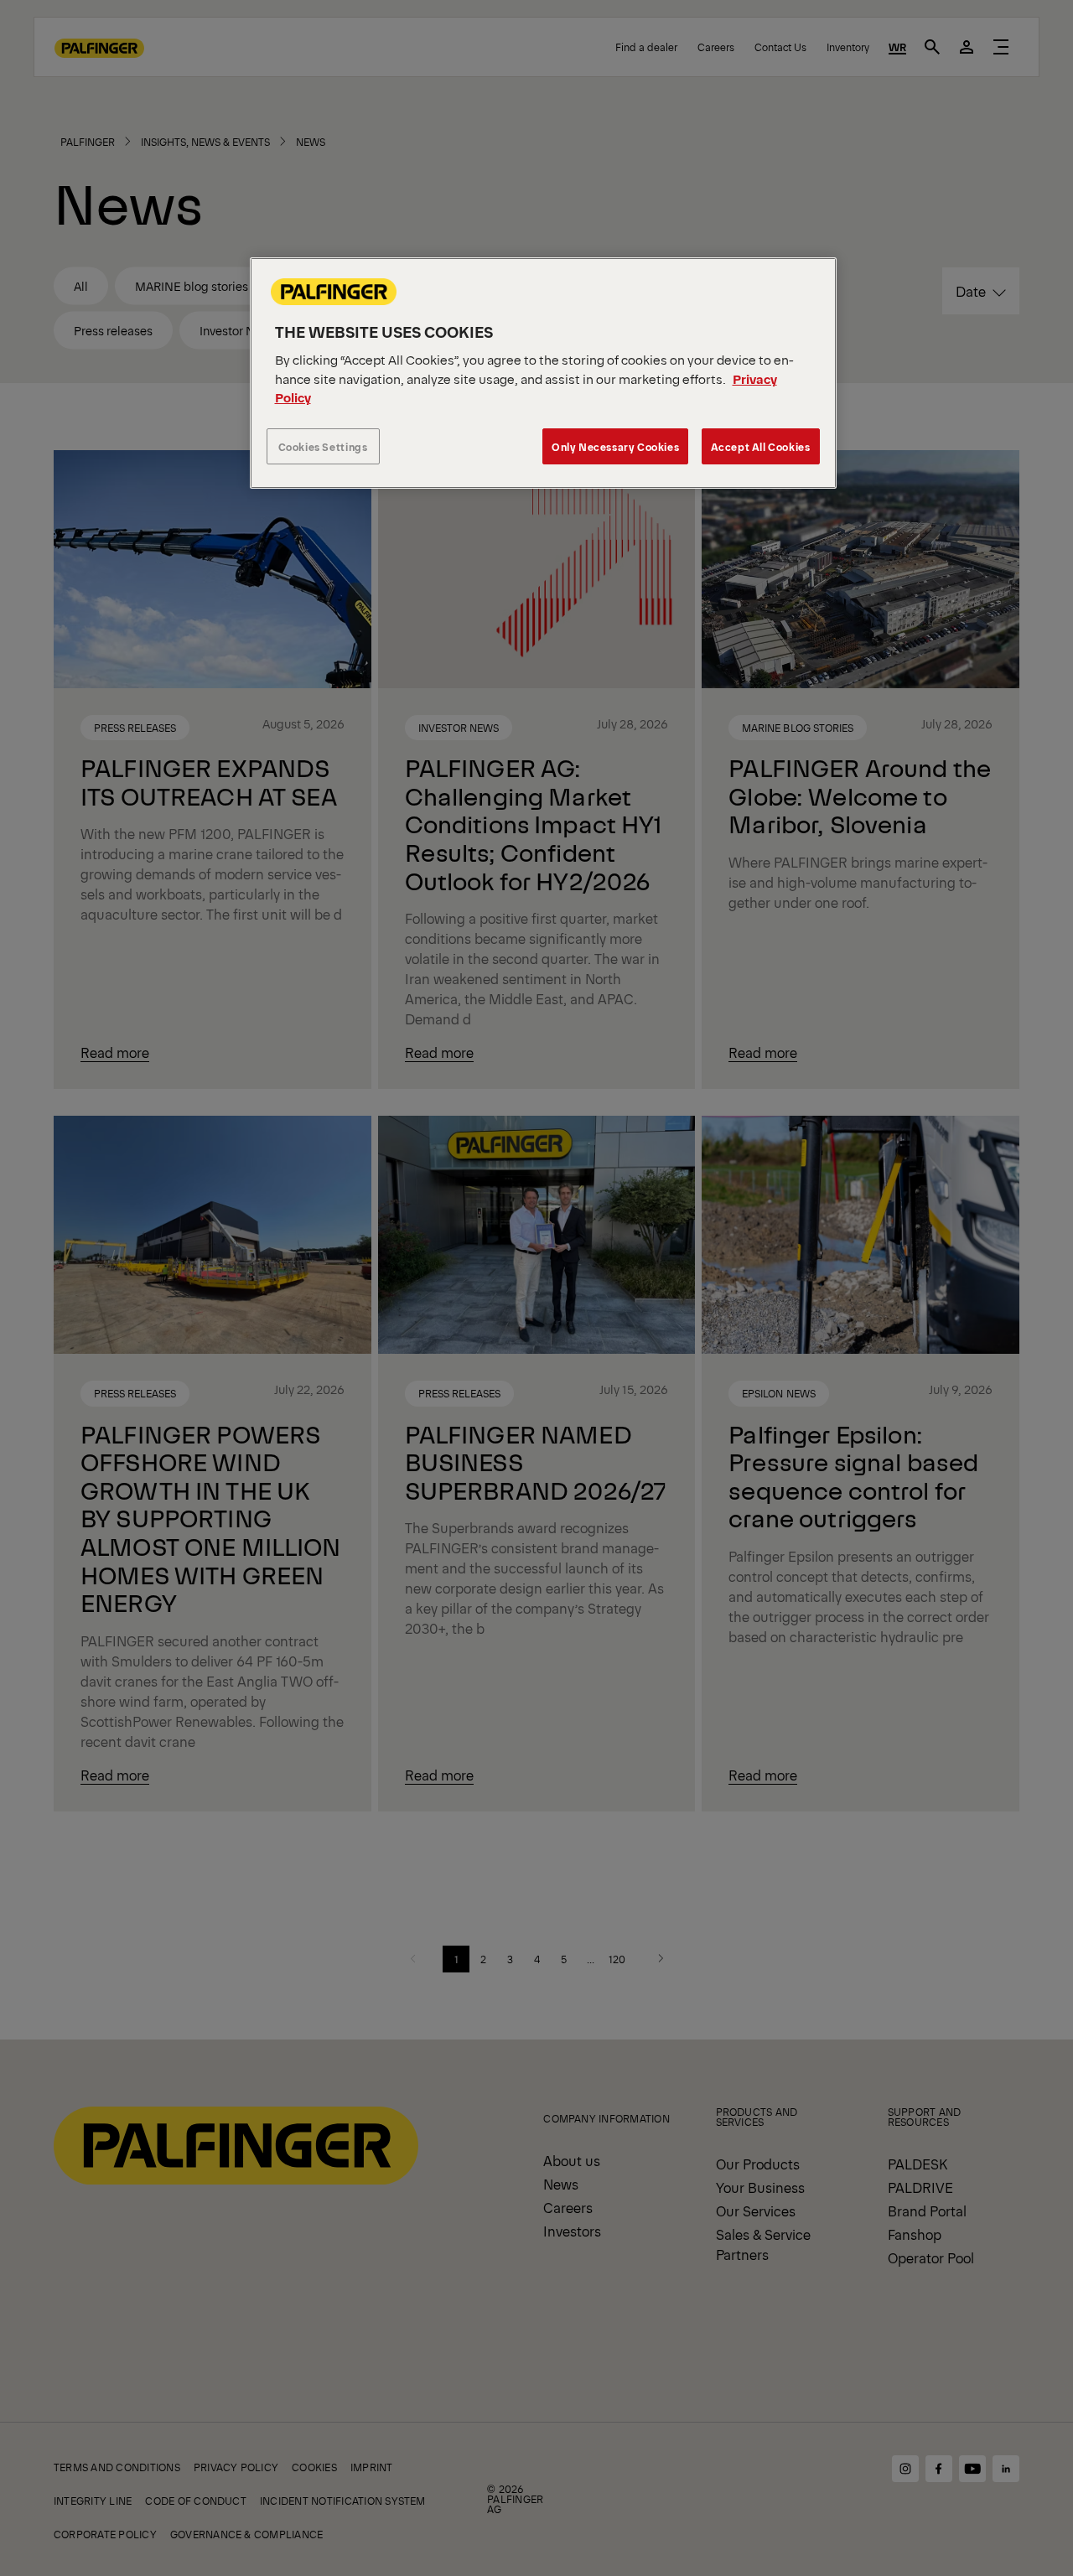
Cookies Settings (323, 446)
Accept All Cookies (761, 446)
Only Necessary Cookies (615, 446)
